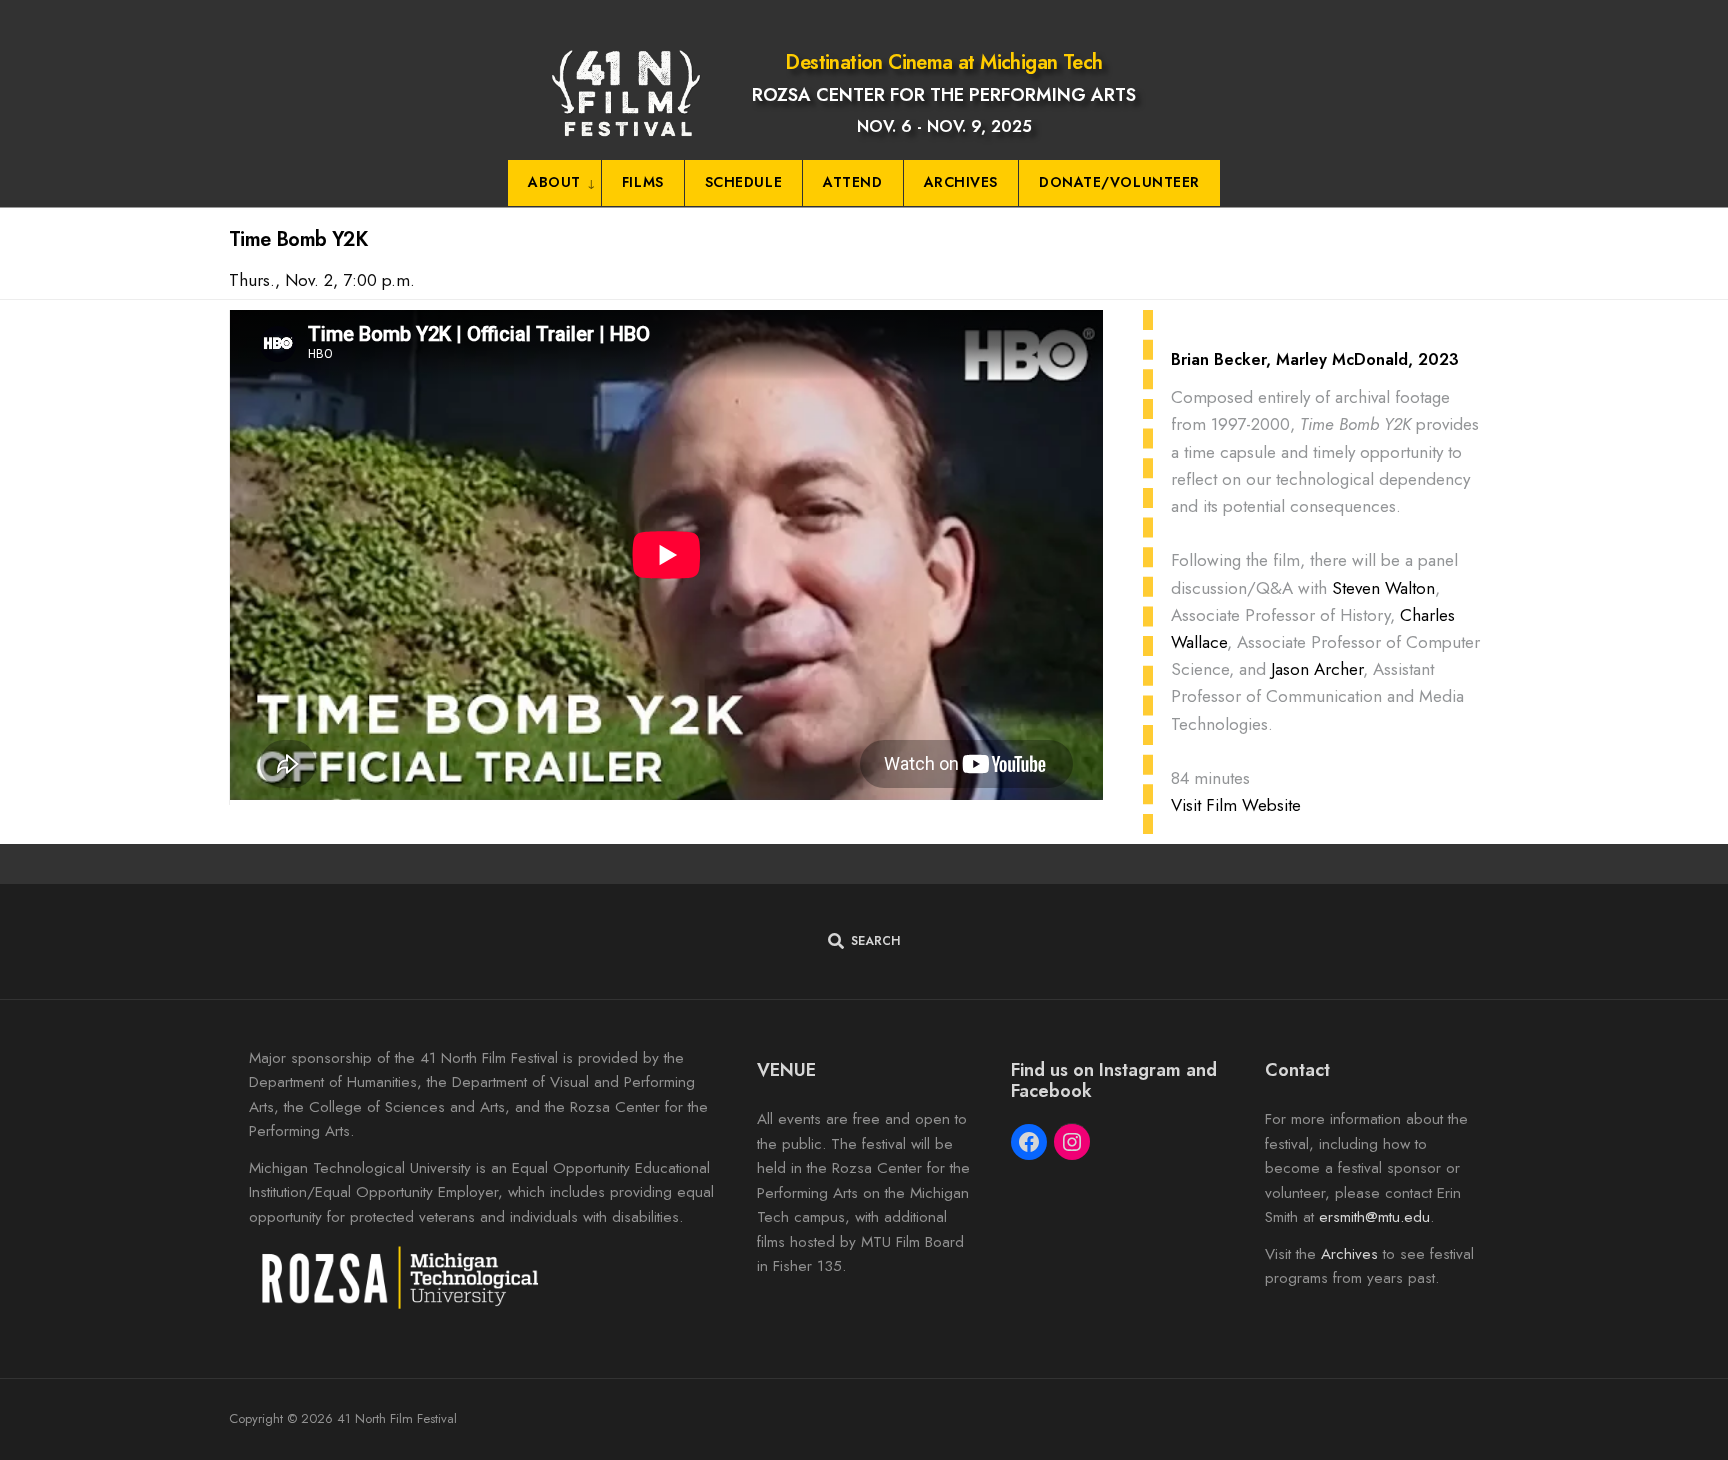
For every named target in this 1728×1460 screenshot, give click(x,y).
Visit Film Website (1236, 805)
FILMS (643, 182)
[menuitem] (555, 183)
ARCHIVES (961, 182)
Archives (1349, 1254)
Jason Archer (1317, 669)
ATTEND (852, 182)
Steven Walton (1383, 588)
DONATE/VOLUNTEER (1119, 182)
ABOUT (554, 182)
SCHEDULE (743, 182)
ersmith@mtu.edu (1374, 1217)
